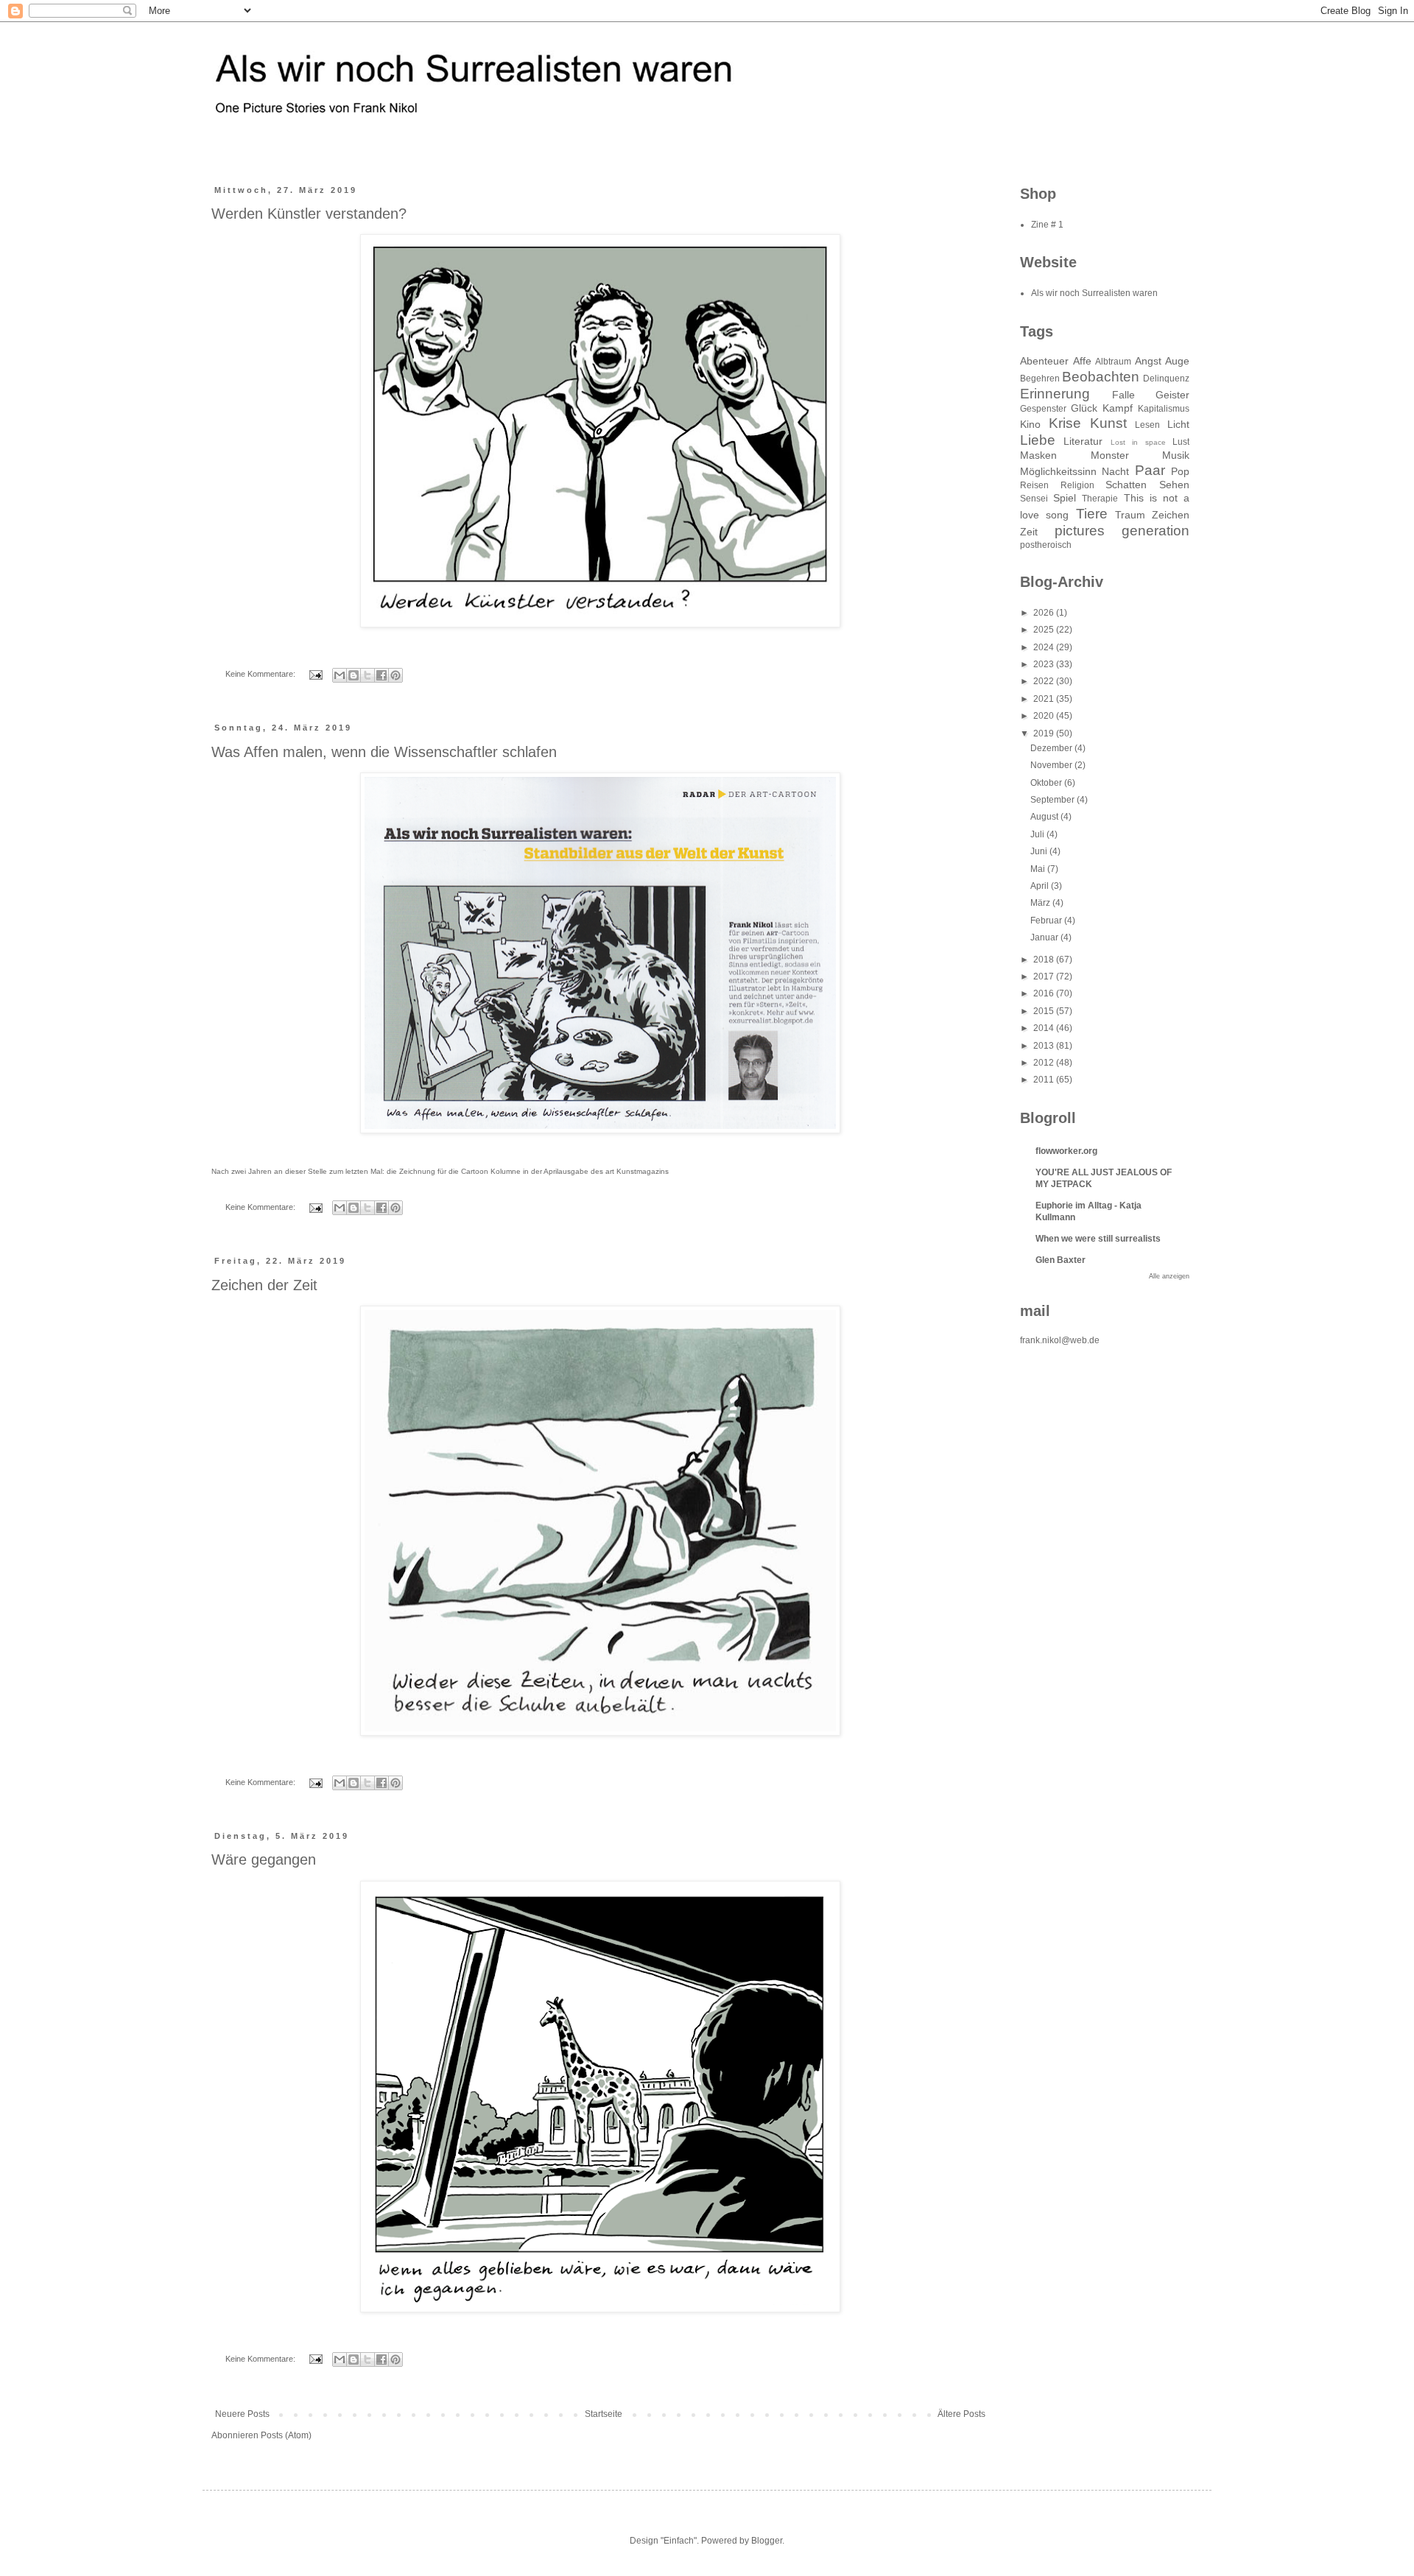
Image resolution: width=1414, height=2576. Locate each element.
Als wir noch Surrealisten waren (1094, 293)
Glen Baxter (1060, 1260)
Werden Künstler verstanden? (309, 214)
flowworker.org (1066, 1151)
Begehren (1040, 379)
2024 (1045, 647)
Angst (1148, 361)
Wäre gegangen (264, 1859)
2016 (1045, 993)
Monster (1110, 455)
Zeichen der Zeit (264, 1285)
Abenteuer (1044, 361)
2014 (1045, 1028)
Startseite (604, 2414)
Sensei (1034, 499)
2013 (1045, 1046)
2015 (1045, 1011)
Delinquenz (1166, 379)
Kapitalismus (1164, 409)
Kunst (1108, 423)
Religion (1077, 485)
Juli (1038, 834)
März (1041, 903)
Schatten (1126, 485)
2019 (1045, 733)
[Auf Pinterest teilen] (395, 675)
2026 (1045, 613)
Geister (1172, 395)
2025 (1045, 630)
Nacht (1115, 471)
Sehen (1174, 485)
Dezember (1052, 748)
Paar (1150, 470)
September (1054, 800)
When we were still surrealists (1098, 1239)
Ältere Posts (961, 2414)
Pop (1180, 471)
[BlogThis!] (353, 675)
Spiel (1065, 498)
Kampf (1118, 408)
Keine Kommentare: (261, 674)
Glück (1084, 408)
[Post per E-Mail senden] (315, 674)
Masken (1038, 455)
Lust (1181, 442)
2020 (1045, 716)
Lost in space (1138, 442)
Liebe (1038, 440)
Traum (1130, 515)
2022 (1045, 681)
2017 (1045, 976)
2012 (1045, 1063)
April (1041, 886)
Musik (1176, 455)
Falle (1123, 395)
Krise (1065, 423)
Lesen (1147, 425)
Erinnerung (1055, 394)
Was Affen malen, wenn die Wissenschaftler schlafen (384, 752)
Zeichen (1171, 515)
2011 (1045, 1080)
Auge (1177, 361)
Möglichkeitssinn (1058, 471)
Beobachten (1101, 377)
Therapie (1100, 499)
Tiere (1092, 514)
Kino (1030, 424)
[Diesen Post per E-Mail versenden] (340, 675)
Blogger (767, 2541)
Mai (1039, 869)
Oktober (1047, 783)
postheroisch (1046, 545)
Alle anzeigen (1169, 1276)
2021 (1045, 699)
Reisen (1034, 485)
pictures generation (1122, 531)
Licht (1178, 424)
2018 (1045, 960)
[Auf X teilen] (367, 675)
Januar (1045, 937)
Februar (1047, 921)
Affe (1082, 361)
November (1052, 765)
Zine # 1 (1047, 225)
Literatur (1083, 441)
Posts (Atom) (286, 2435)
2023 (1045, 664)
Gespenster (1043, 409)
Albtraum (1113, 362)
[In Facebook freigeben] (381, 675)
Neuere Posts (242, 2414)
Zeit (1029, 532)
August (1045, 817)
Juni (1040, 851)
